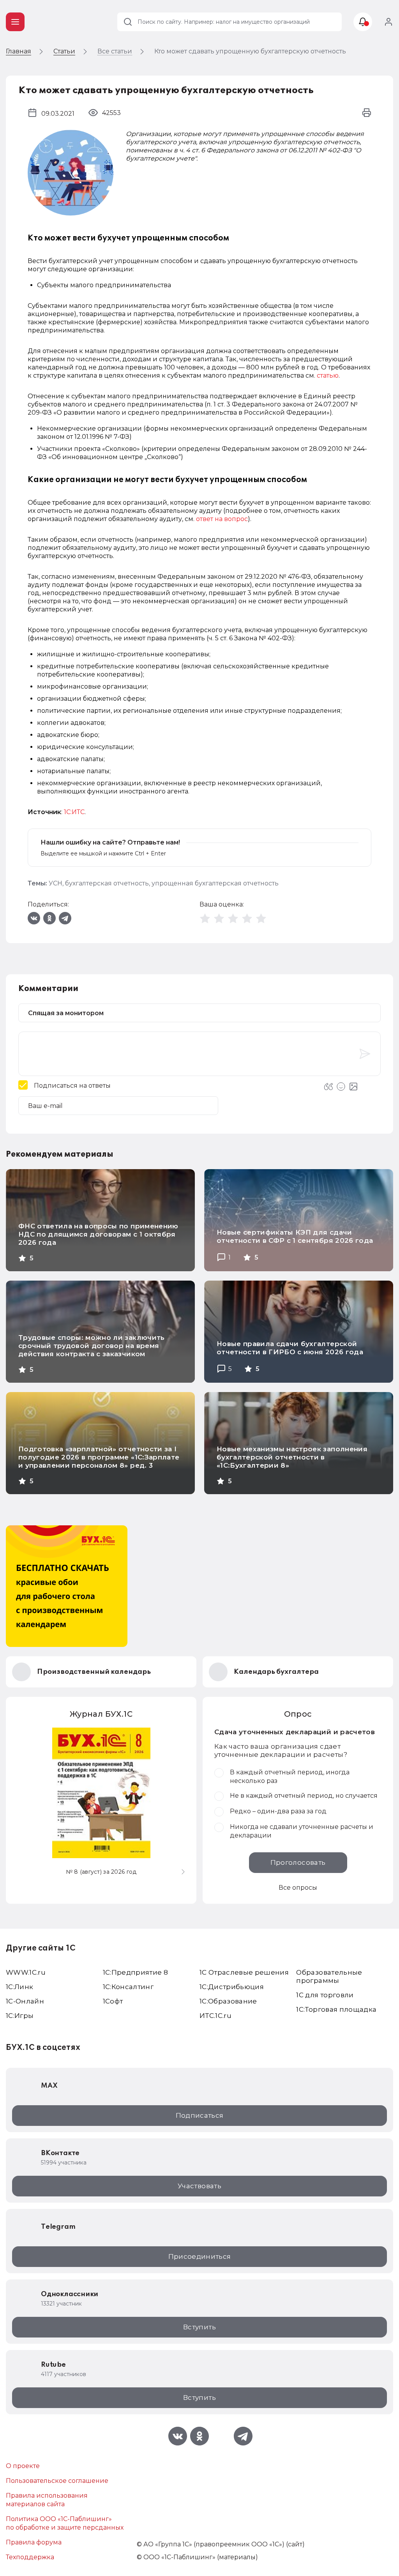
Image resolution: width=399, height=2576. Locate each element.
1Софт (113, 2001)
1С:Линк (19, 1987)
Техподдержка (30, 2557)
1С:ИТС (74, 812)
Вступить (199, 2327)
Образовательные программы (329, 1976)
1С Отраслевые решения (244, 1972)
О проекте (23, 2466)
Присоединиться (200, 2256)
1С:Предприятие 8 (135, 1972)
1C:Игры (20, 2016)
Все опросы (298, 1888)
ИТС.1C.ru (215, 2016)
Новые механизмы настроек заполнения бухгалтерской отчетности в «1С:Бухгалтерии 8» (292, 1457)
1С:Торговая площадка (336, 2009)
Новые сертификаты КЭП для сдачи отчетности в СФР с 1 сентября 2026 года (295, 1236)
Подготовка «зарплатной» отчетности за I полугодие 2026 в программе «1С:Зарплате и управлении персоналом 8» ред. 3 (99, 1457)
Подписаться (200, 2115)
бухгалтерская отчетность (107, 883)
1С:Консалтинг (128, 1987)
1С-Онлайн (25, 2001)
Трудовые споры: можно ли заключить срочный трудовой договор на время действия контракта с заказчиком (92, 1346)
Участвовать (199, 2186)
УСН (56, 883)
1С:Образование (228, 2001)
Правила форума (34, 2542)
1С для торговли (325, 1995)
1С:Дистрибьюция (232, 1987)
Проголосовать (298, 1862)
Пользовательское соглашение (57, 2481)
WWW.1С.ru (26, 1972)
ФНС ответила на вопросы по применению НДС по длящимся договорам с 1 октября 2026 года (98, 1234)
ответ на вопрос (222, 519)
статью (328, 375)
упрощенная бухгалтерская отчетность (215, 883)
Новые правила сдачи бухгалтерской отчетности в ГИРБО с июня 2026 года (290, 1348)
